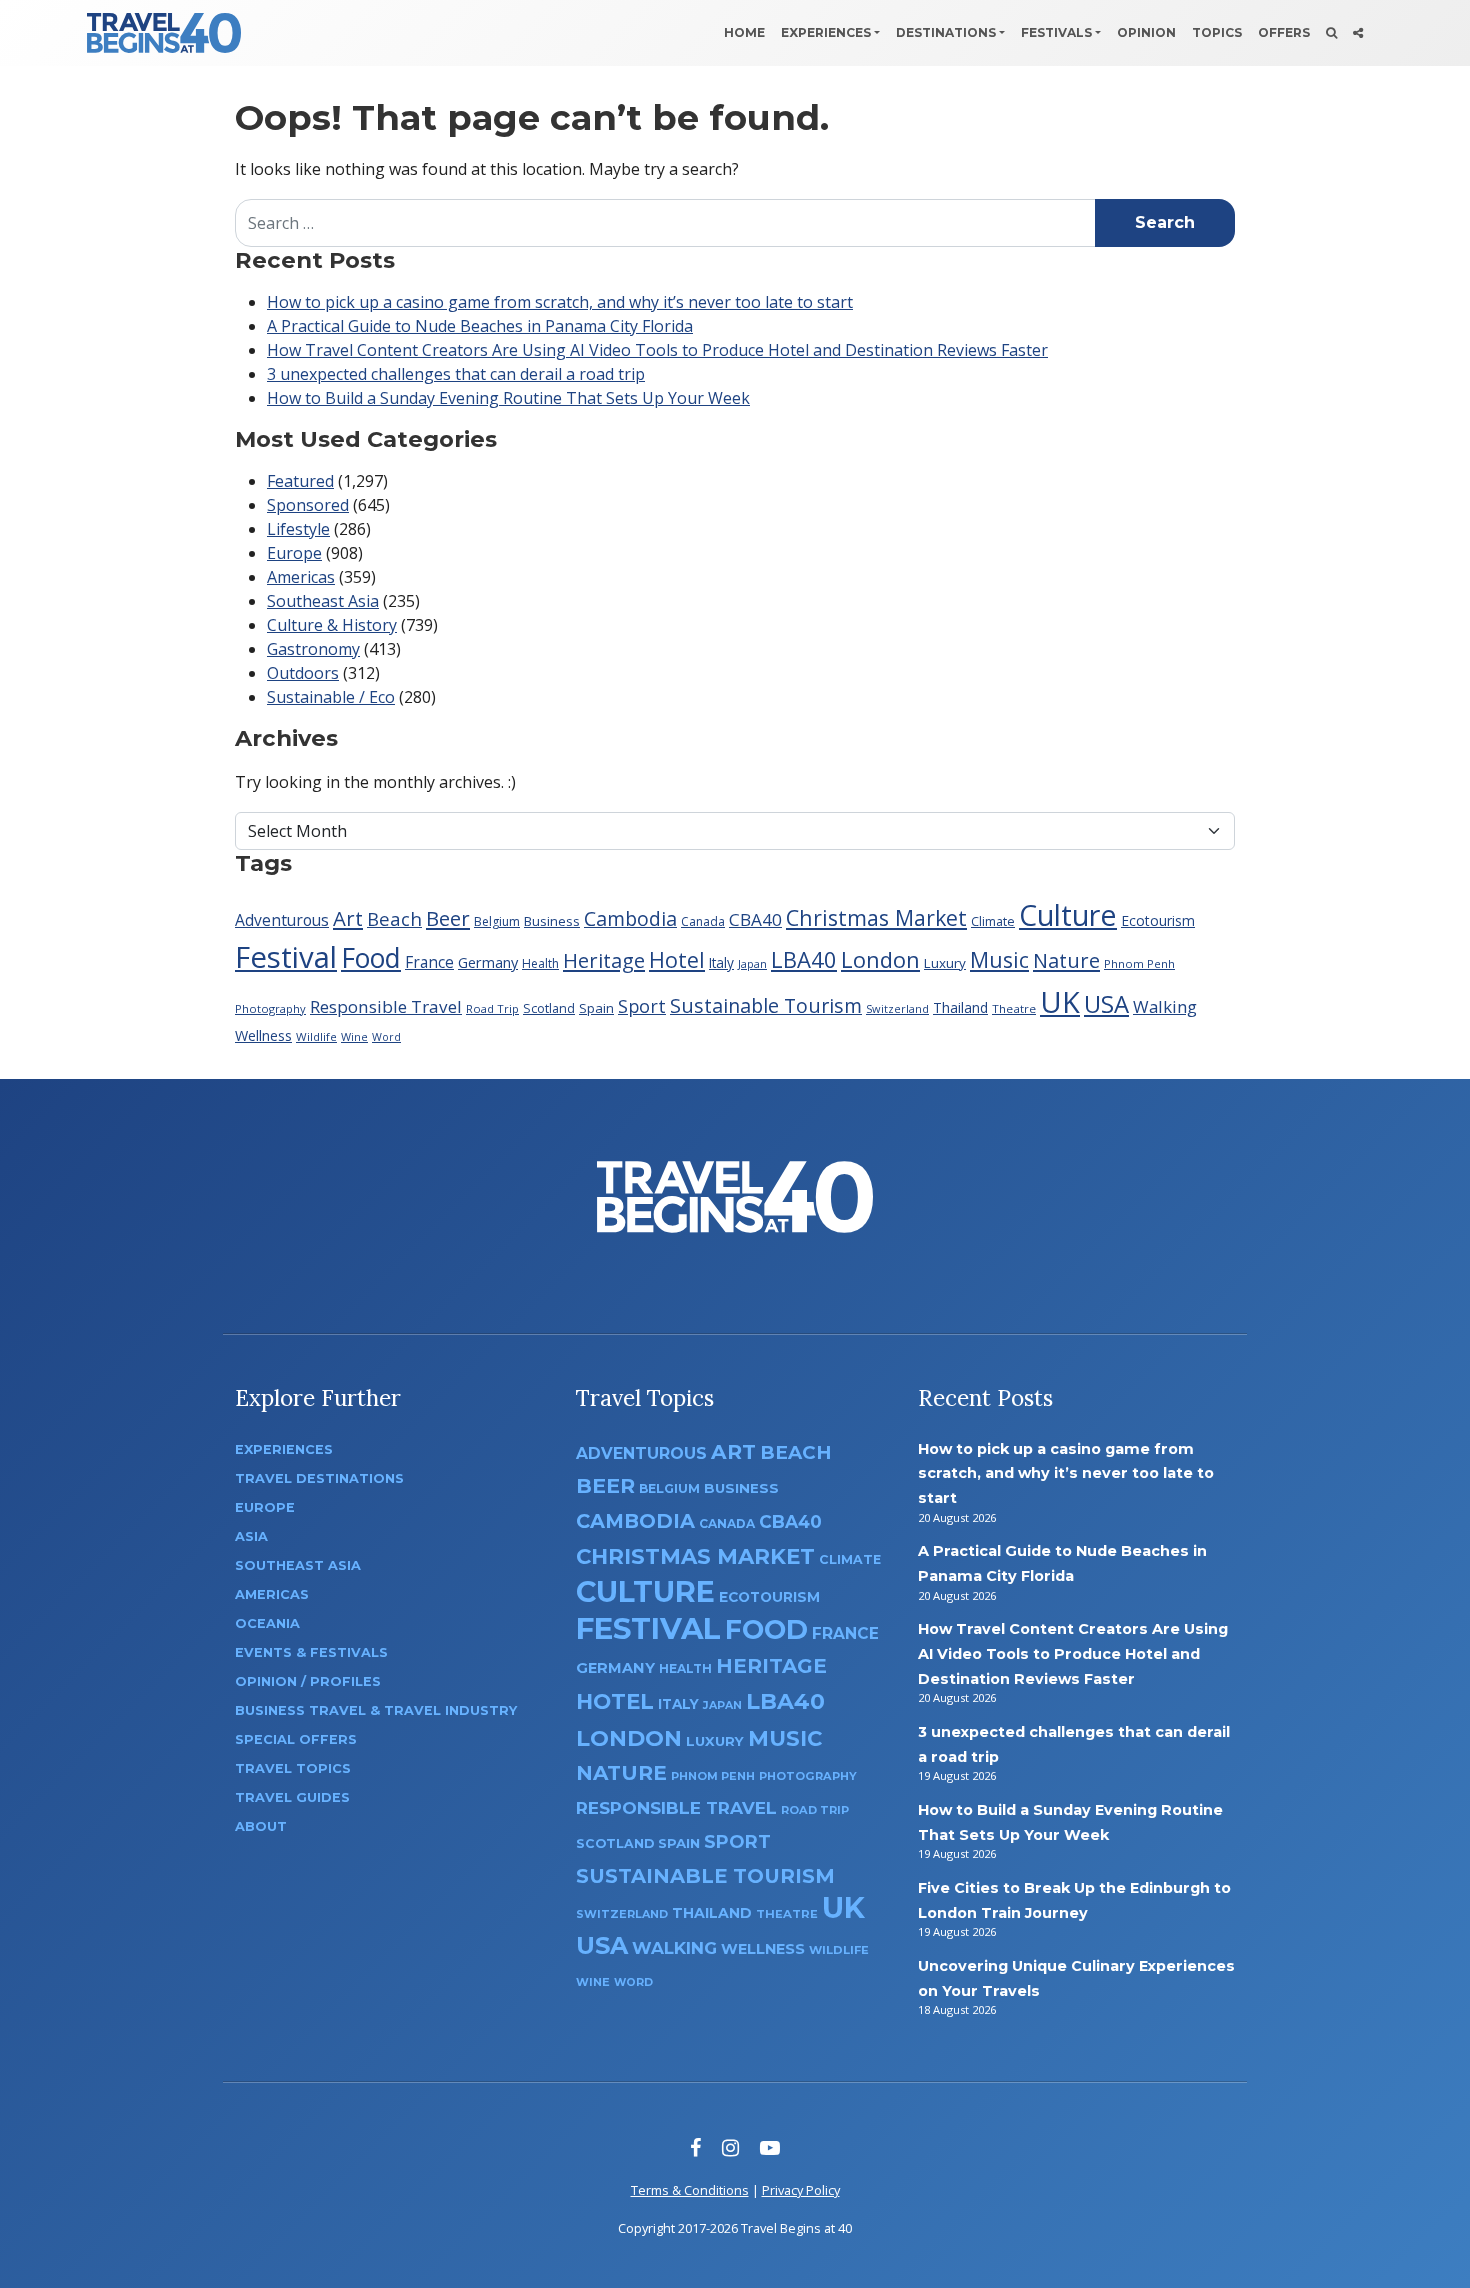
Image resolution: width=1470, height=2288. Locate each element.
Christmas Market (876, 917)
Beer (448, 918)
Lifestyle (298, 529)
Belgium (497, 921)
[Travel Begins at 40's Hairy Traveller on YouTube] (770, 2147)
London (880, 959)
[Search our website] (1331, 33)
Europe (294, 553)
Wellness (263, 1035)
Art (348, 918)
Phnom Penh (1139, 963)
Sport (642, 1006)
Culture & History (332, 625)
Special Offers (296, 1739)
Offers (1284, 32)
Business (552, 921)
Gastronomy (313, 649)
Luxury (945, 963)
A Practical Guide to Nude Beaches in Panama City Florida (480, 326)
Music (999, 959)
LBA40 (804, 959)
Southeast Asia (323, 601)
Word (386, 1037)
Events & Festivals (311, 1652)
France (429, 962)
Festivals (1056, 32)
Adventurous (282, 920)
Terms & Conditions (690, 2190)
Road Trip (492, 1008)
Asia (251, 1536)
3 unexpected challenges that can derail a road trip (456, 374)
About (261, 1826)
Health (540, 963)
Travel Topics (293, 1768)
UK (1060, 1001)
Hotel (677, 959)
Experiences (826, 32)
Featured (300, 481)
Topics (1217, 32)
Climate (993, 921)
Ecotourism (1158, 920)
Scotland (549, 1008)
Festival (286, 957)
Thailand (960, 1007)
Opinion (1146, 32)
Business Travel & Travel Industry (376, 1710)
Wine (354, 1036)
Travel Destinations (319, 1478)
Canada (703, 921)
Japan (752, 963)
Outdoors (303, 673)
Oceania (267, 1623)
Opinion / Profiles (308, 1681)
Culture (1068, 914)
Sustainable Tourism (766, 1005)
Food (371, 957)
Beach (394, 918)
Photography (270, 1008)
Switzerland (897, 1008)
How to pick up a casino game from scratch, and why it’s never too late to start (560, 302)
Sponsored (308, 505)
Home (744, 32)
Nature (1066, 960)
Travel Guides (292, 1797)
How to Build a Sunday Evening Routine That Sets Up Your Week (508, 398)
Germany (488, 962)
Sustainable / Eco (331, 697)
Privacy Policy (801, 2190)
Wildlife (316, 1036)
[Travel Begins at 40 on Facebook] (695, 2147)
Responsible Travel (386, 1006)
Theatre (1014, 1008)
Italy (721, 962)
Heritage (604, 960)
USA (1106, 1003)
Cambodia (630, 918)
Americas (301, 577)
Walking (1165, 1006)
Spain (596, 1008)
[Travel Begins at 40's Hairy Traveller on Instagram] (730, 2147)
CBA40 (755, 919)
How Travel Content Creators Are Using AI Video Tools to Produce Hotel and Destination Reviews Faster (657, 350)
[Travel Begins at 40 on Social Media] (1358, 33)
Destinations (946, 32)
